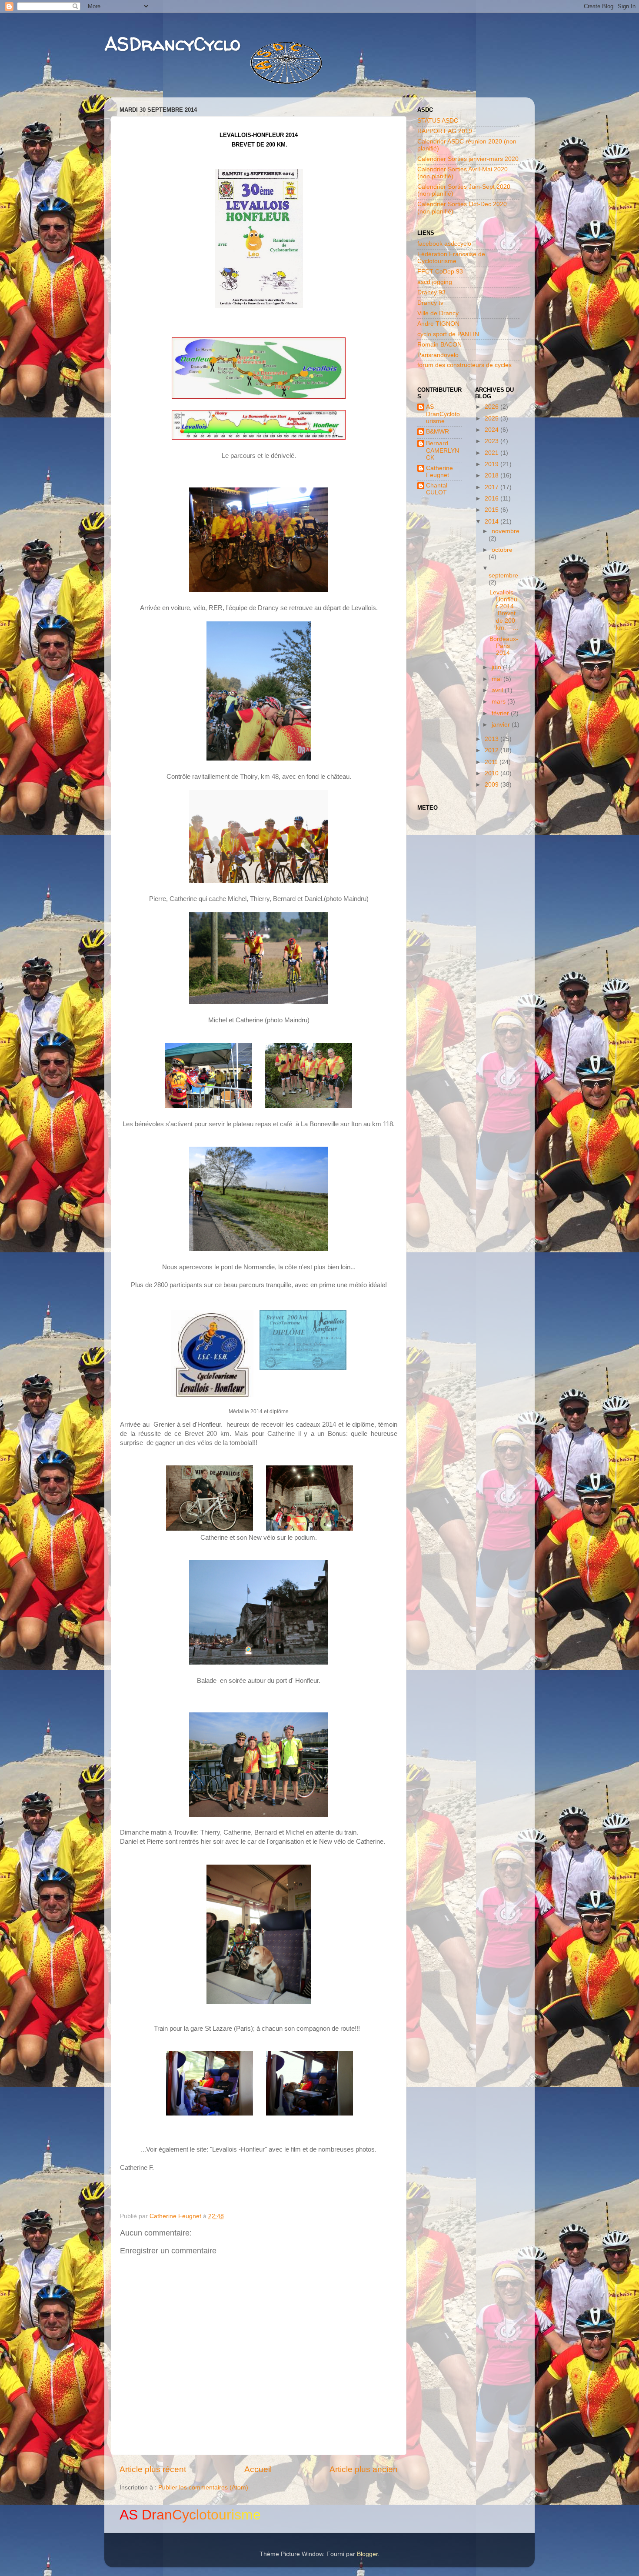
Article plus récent (153, 2469)
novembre (506, 531)
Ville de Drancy (438, 313)
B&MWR (438, 432)
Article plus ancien (364, 2469)
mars (499, 702)
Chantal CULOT (437, 489)
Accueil (258, 2469)
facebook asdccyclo (444, 244)
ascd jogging (435, 282)
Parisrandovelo (438, 355)
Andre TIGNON (438, 324)
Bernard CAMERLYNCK (443, 450)
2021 (493, 453)
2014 (493, 522)
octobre (502, 550)
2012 (493, 750)
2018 (493, 475)
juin (497, 667)
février (501, 713)
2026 (493, 407)
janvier (502, 725)
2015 (493, 510)
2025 (493, 419)
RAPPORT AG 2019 (445, 131)
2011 (492, 762)
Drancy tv (430, 303)
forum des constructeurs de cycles (464, 365)
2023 (493, 441)
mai (498, 679)
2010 (493, 773)
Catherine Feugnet (439, 472)
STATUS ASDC (438, 121)
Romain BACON (439, 345)
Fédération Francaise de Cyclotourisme (451, 258)
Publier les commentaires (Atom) (203, 2488)
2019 (493, 464)
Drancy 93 (431, 292)
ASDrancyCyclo (172, 44)
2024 (493, 430)
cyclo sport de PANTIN (448, 334)
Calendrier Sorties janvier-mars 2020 (468, 159)
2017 (493, 487)
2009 (493, 785)
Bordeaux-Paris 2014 (504, 646)
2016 (493, 499)
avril (498, 690)
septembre (503, 576)
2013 (493, 739)
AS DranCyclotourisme (443, 414)
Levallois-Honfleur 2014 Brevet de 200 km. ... (504, 610)
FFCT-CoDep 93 (440, 272)
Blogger (367, 2554)
